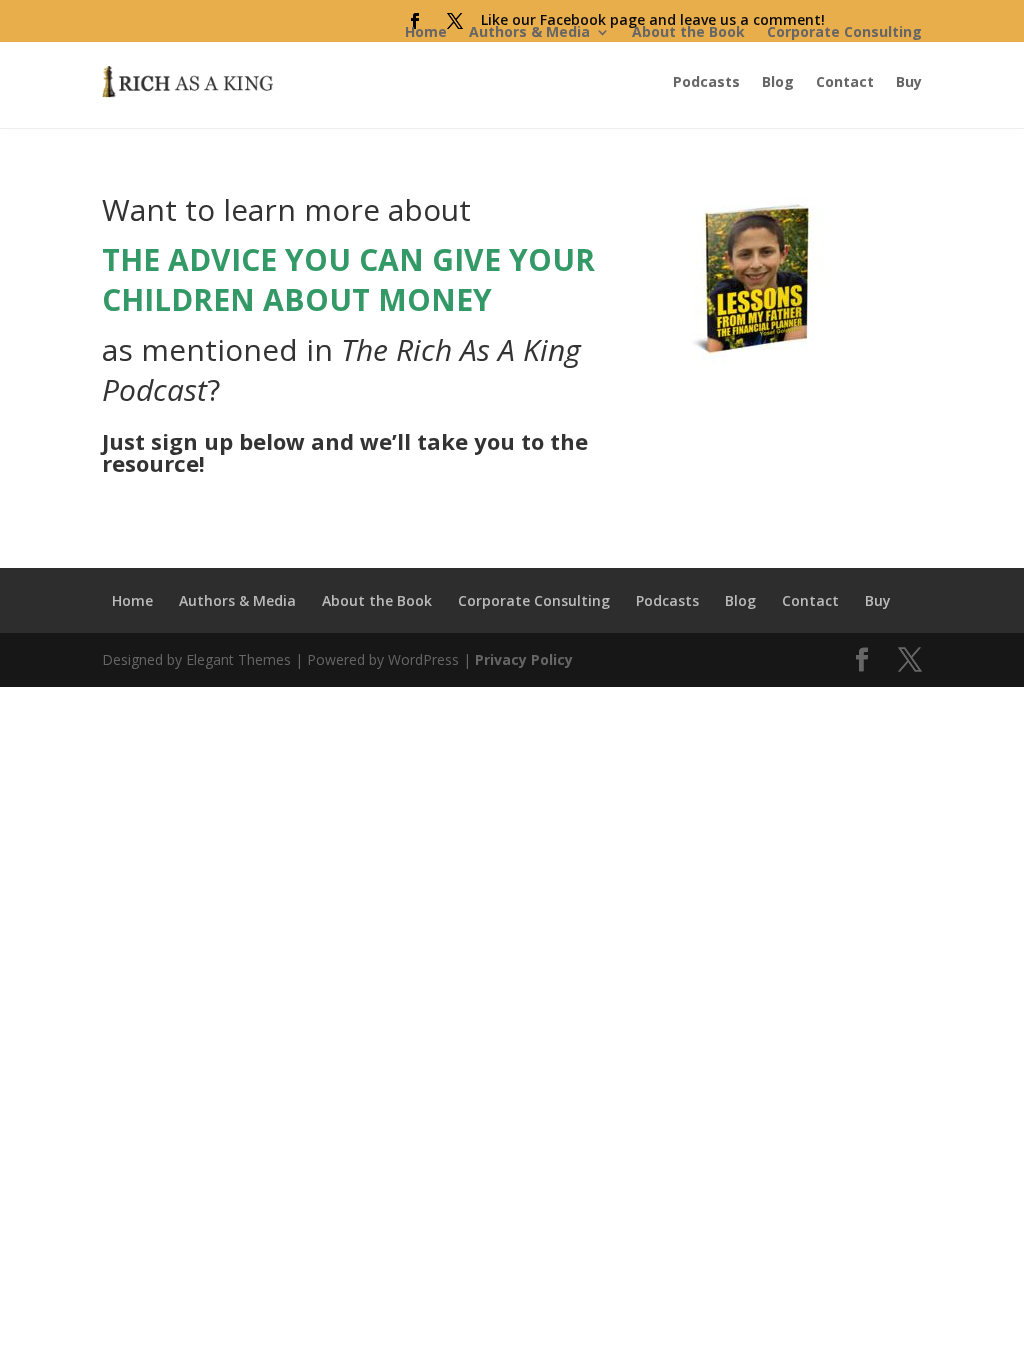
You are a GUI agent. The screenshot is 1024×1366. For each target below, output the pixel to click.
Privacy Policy (524, 659)
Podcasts (706, 81)
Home (426, 31)
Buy (909, 81)
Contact (845, 81)
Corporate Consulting (844, 31)
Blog (778, 81)
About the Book (688, 31)
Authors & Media (529, 31)
